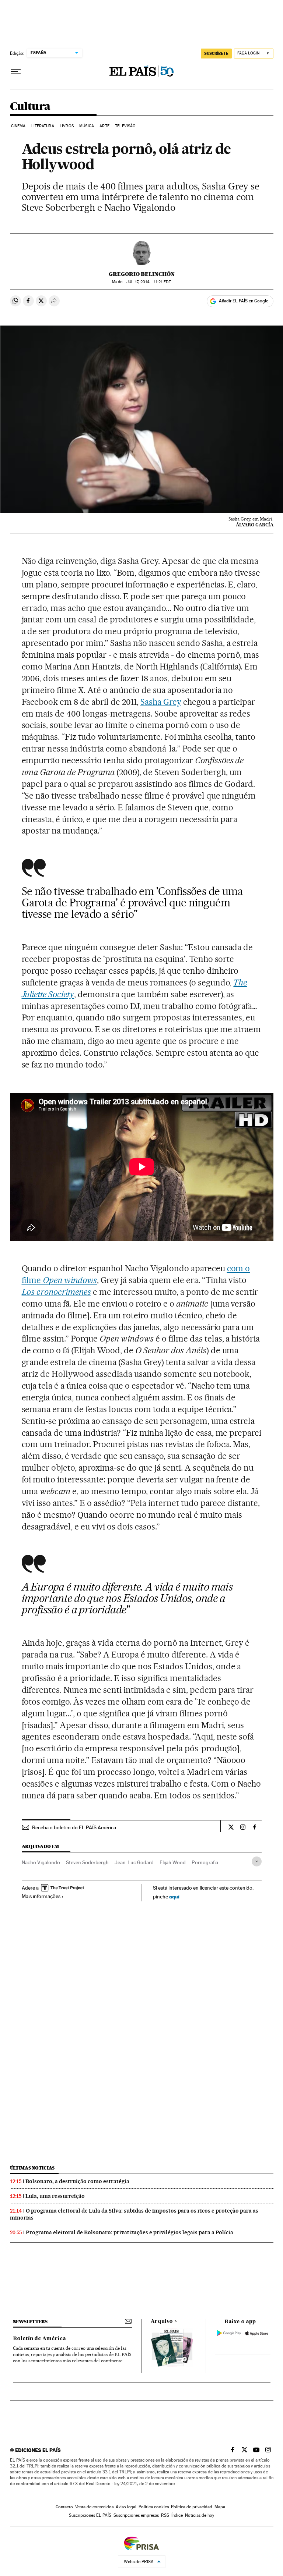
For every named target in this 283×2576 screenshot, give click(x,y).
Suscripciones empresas (136, 2515)
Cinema (18, 126)
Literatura (43, 126)
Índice (177, 2515)
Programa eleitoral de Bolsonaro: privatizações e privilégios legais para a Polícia (130, 2232)
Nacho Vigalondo (41, 1862)
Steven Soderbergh (87, 1862)
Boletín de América (39, 2339)
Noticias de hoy (200, 2515)
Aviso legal (126, 2507)
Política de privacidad (192, 2507)
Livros (67, 126)
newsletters (30, 2322)
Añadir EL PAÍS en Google (244, 301)
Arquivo (162, 2321)
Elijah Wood (173, 1862)
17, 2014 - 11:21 (149, 282)
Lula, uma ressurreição (55, 2196)
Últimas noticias (32, 2168)
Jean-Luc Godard (134, 1862)
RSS (165, 2515)
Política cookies (154, 2507)
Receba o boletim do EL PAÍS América (74, 1827)
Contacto (64, 2507)
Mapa (220, 2507)
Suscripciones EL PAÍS (90, 2515)
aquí (174, 1896)
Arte (104, 126)
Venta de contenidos (94, 2507)
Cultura (30, 107)
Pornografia (205, 1862)
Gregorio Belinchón (142, 274)
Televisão (125, 126)
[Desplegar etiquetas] (257, 1861)
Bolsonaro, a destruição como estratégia (77, 2181)
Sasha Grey (161, 702)
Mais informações (41, 1896)
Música (87, 126)
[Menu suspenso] (16, 72)
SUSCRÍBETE (216, 53)
